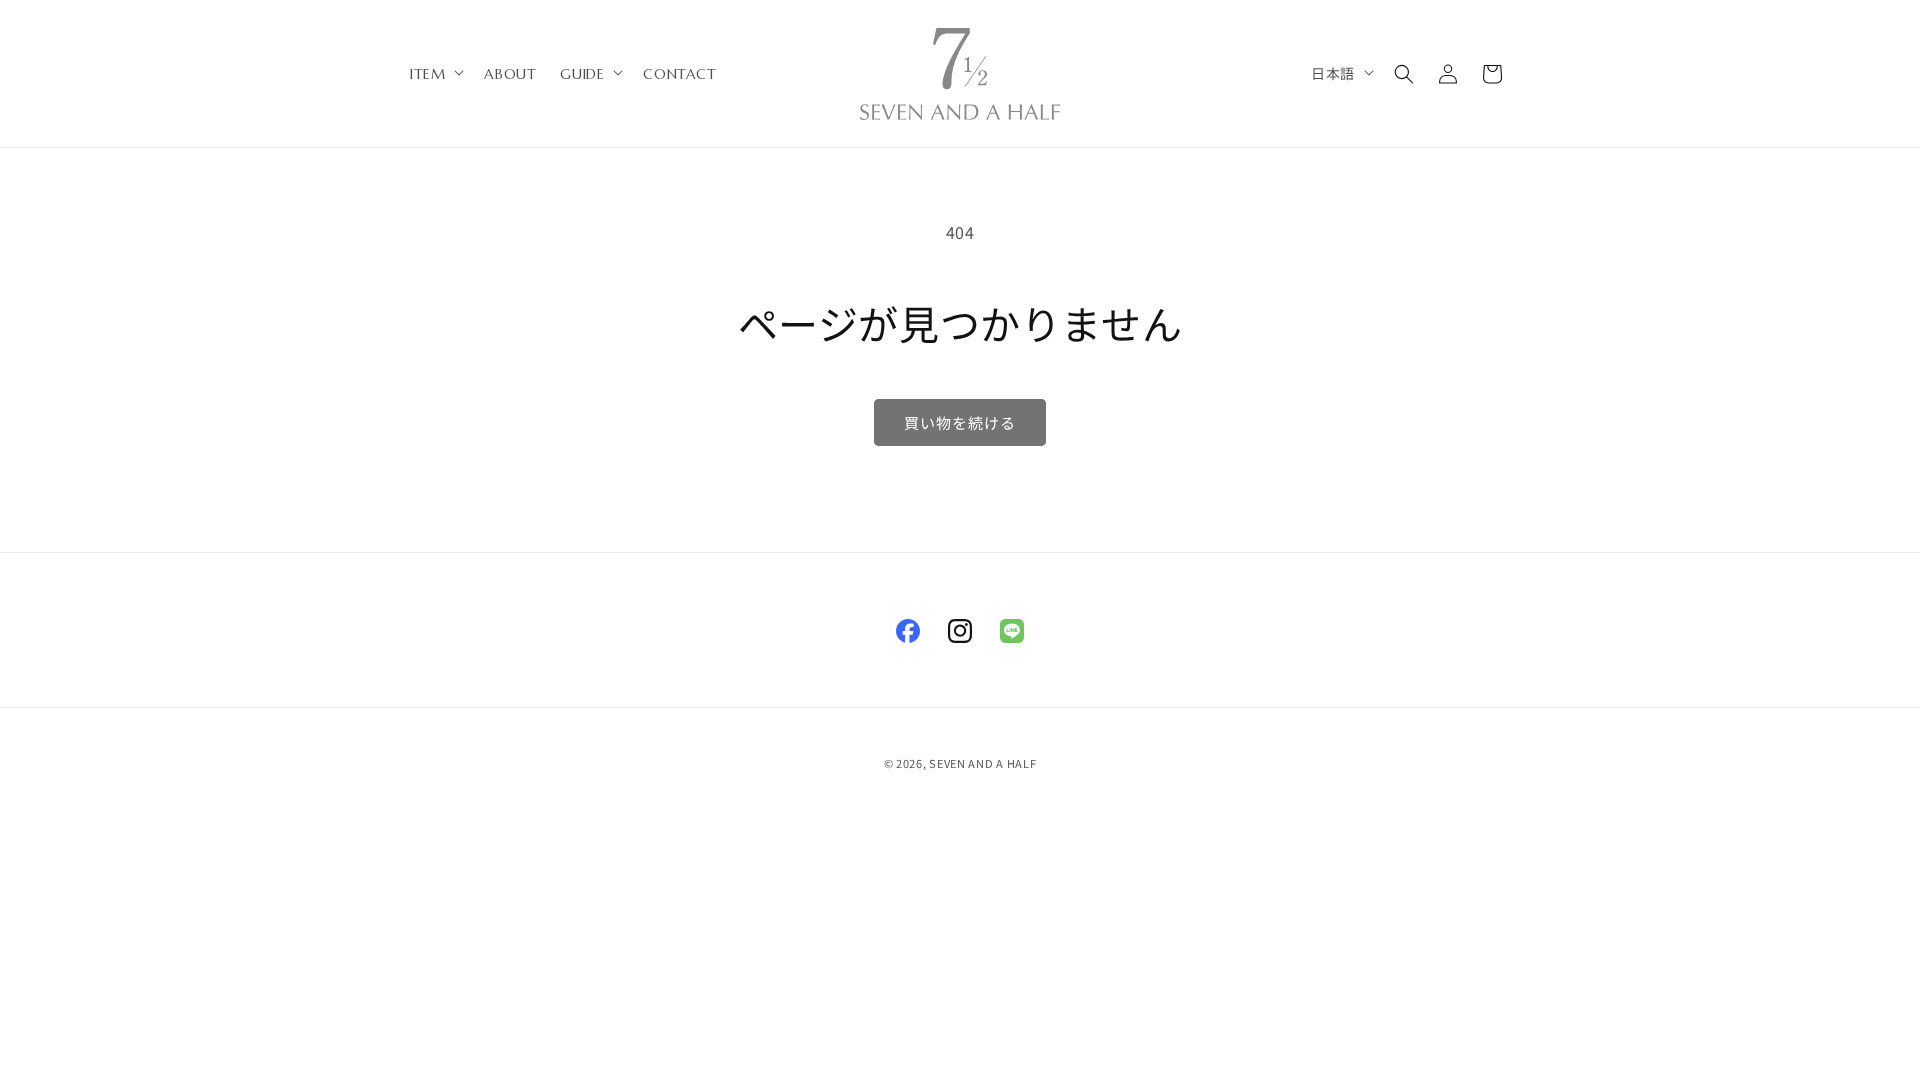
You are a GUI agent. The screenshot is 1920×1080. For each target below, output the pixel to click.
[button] (435, 74)
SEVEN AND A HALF (982, 763)
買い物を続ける (960, 422)
